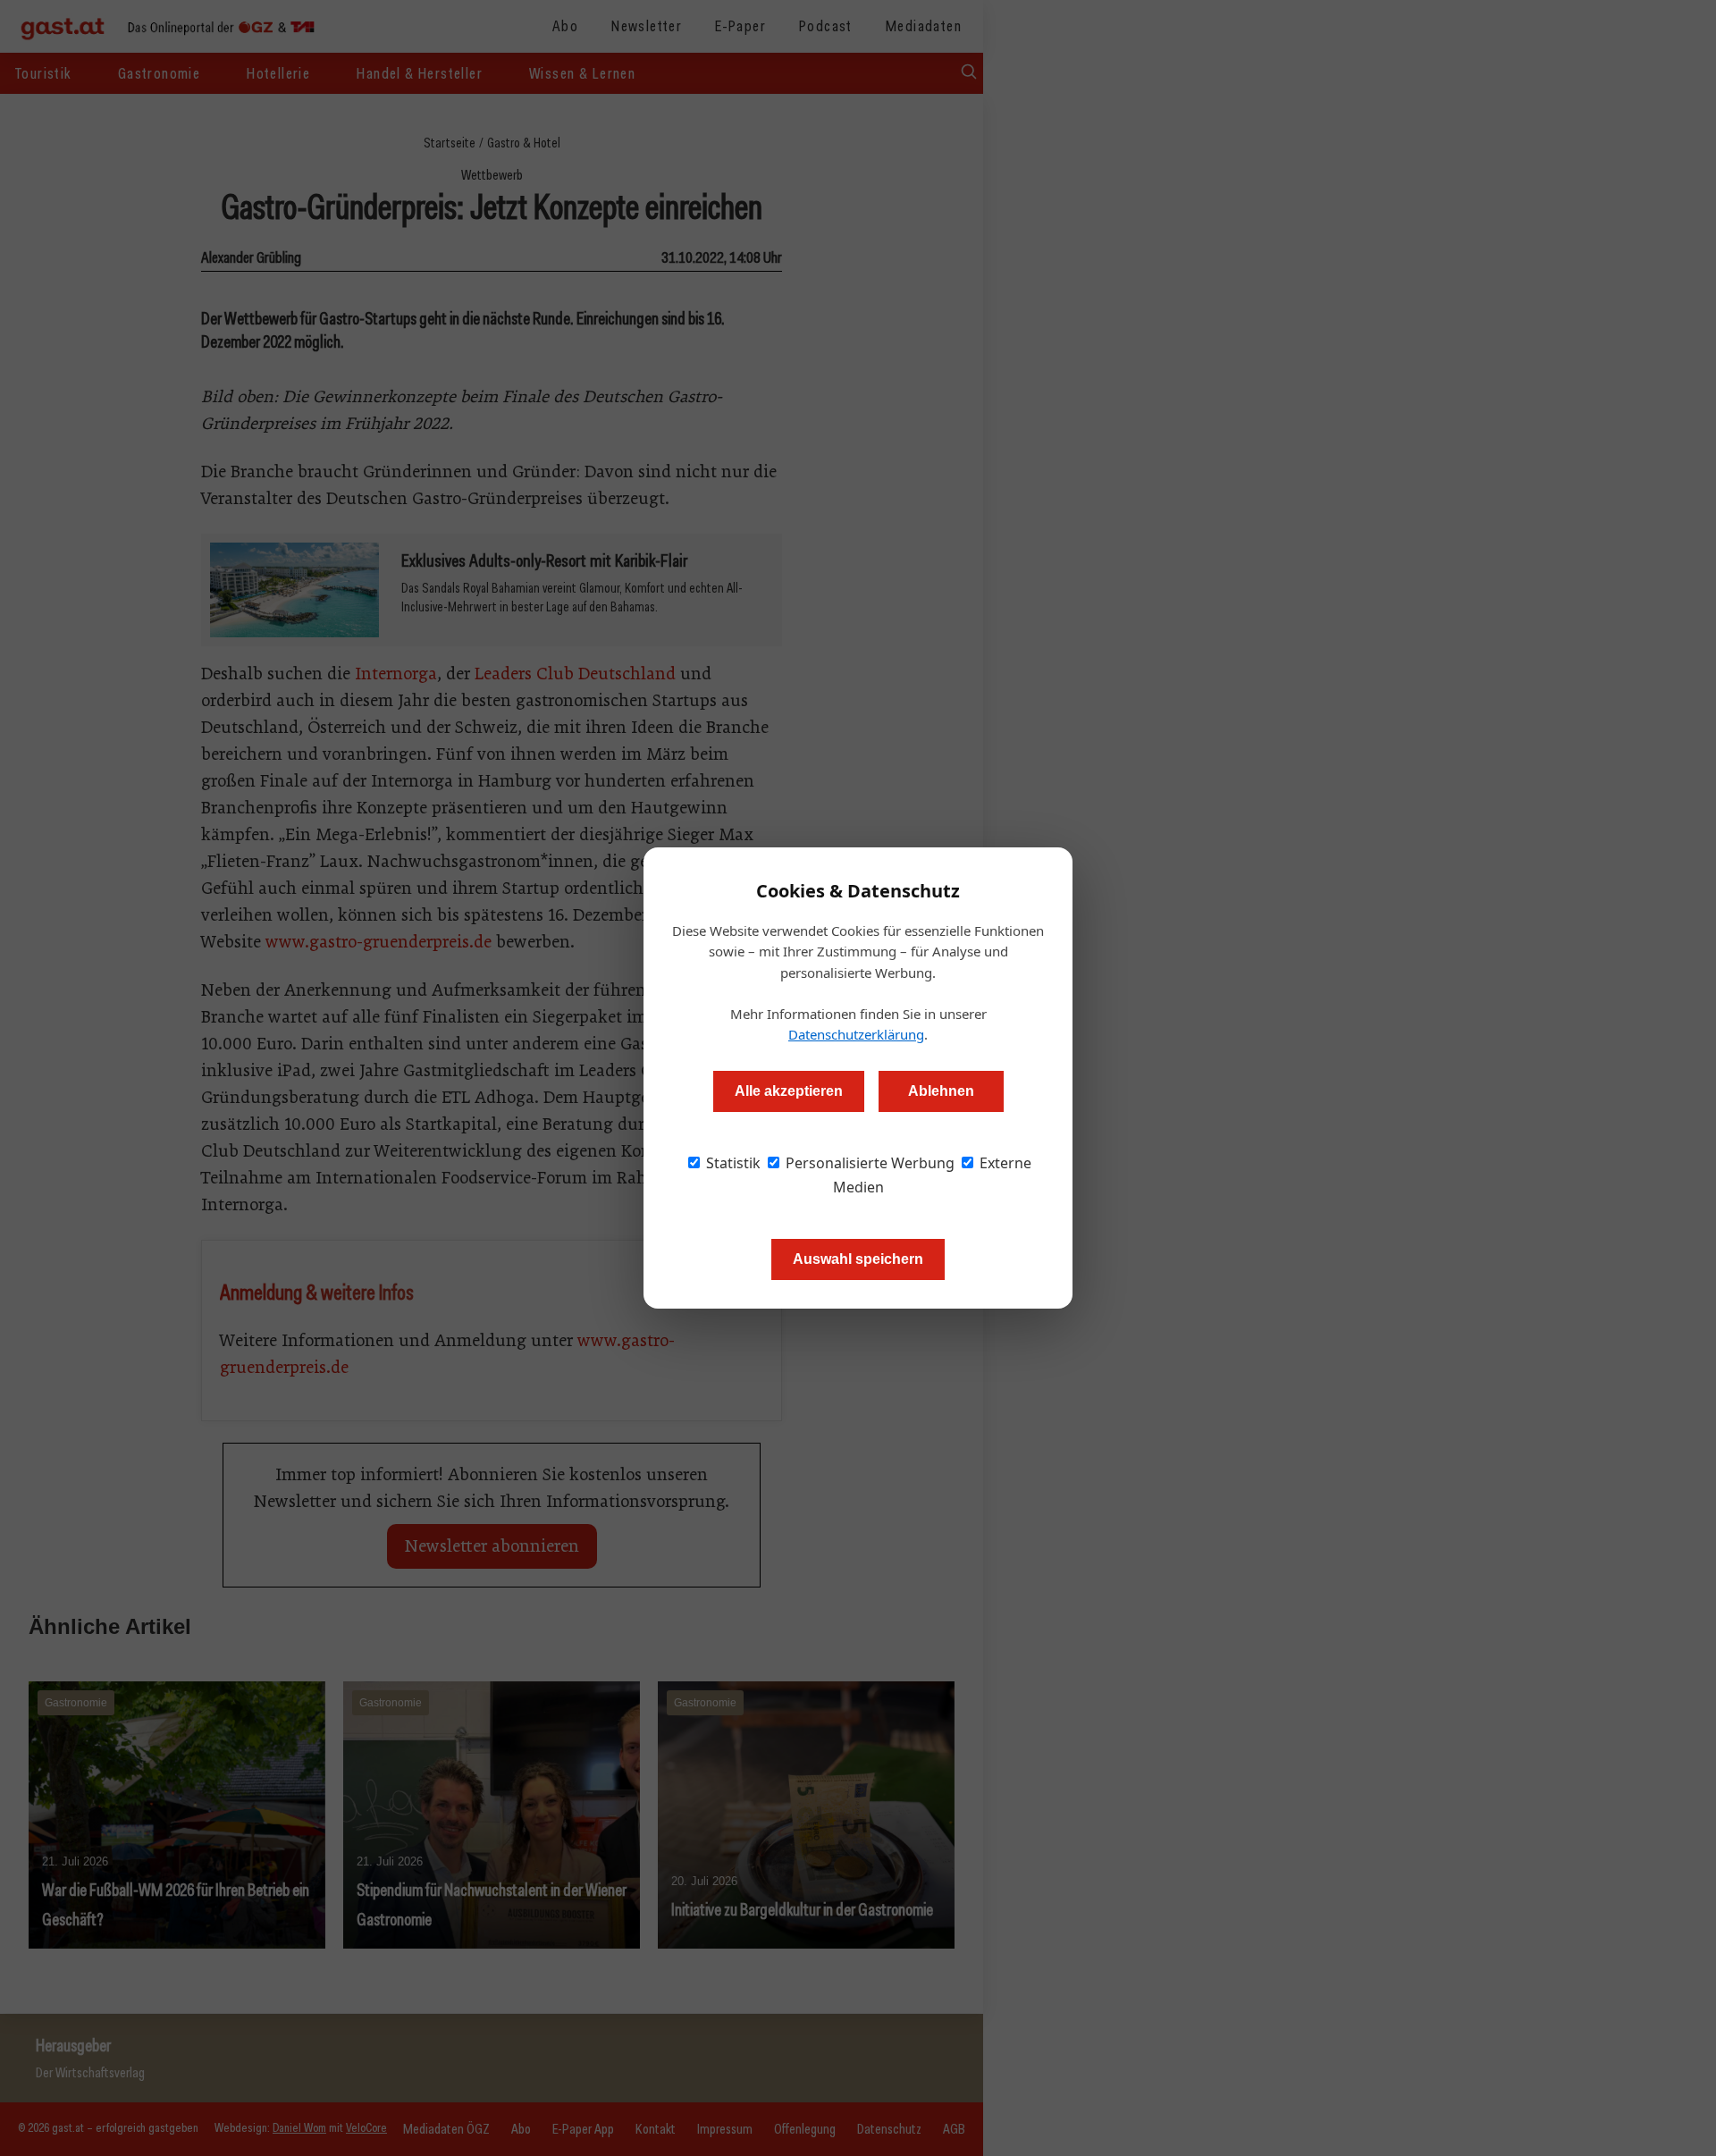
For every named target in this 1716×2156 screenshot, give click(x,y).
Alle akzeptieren (789, 1091)
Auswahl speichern (858, 1259)
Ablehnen (941, 1091)
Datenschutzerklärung (856, 1034)
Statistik (732, 1163)
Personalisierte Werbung (868, 1163)
